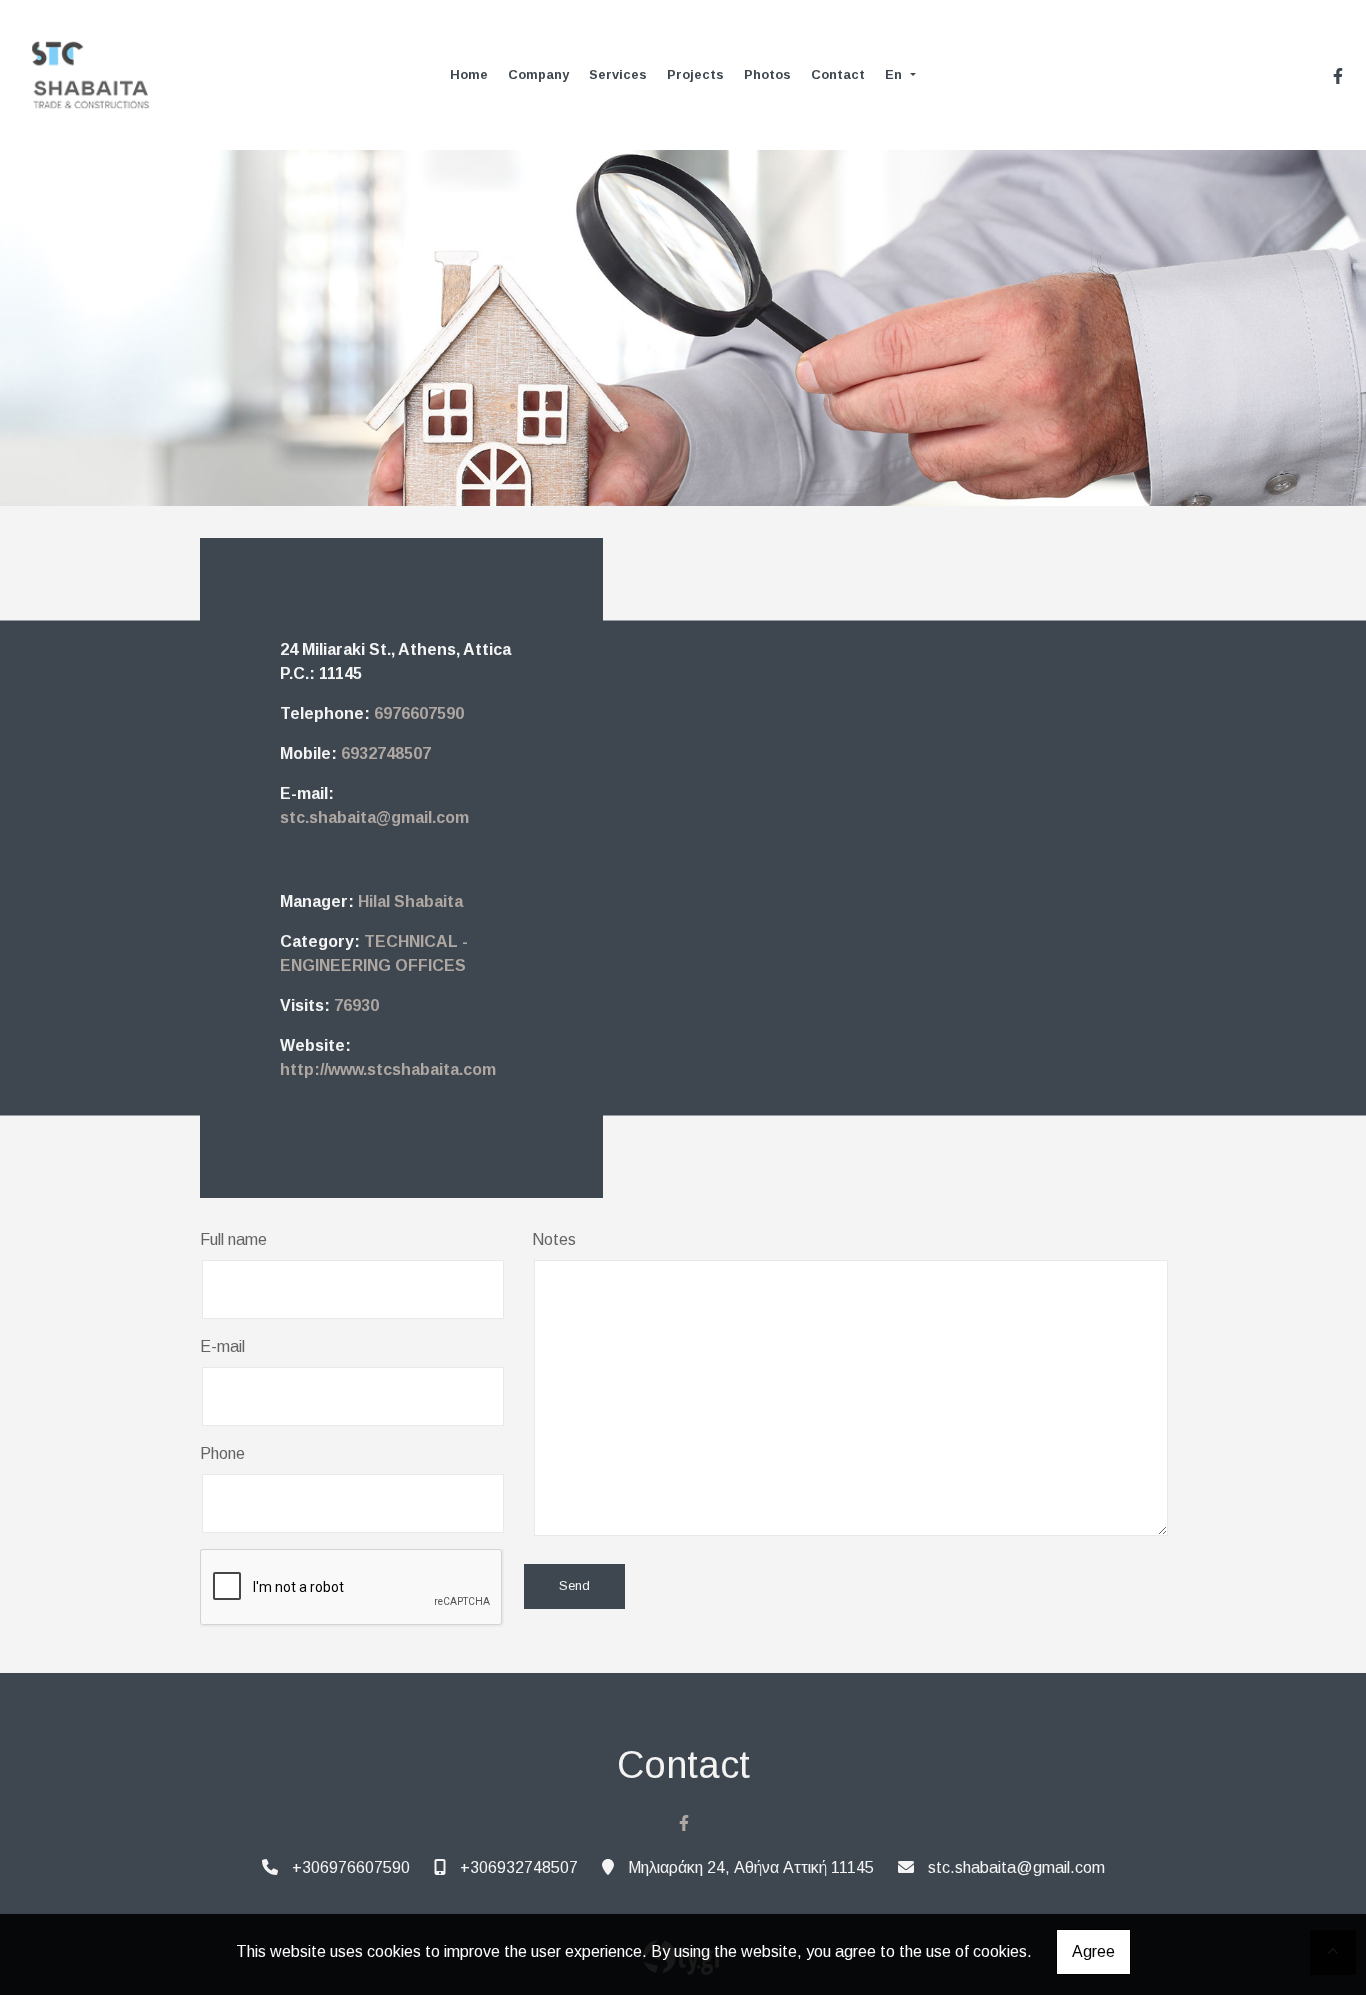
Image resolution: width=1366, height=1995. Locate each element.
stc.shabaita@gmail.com (374, 817)
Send (574, 1585)
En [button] (895, 74)
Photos (767, 74)
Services (618, 74)
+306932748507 (519, 1867)
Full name (233, 1239)
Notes (554, 1239)
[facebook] (1338, 76)
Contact (838, 74)
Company (538, 74)
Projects (695, 74)
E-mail (222, 1346)
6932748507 (386, 753)
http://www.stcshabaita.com (388, 1069)
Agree (1093, 1951)
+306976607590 (351, 1867)
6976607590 (419, 713)
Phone (222, 1453)
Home (469, 74)
